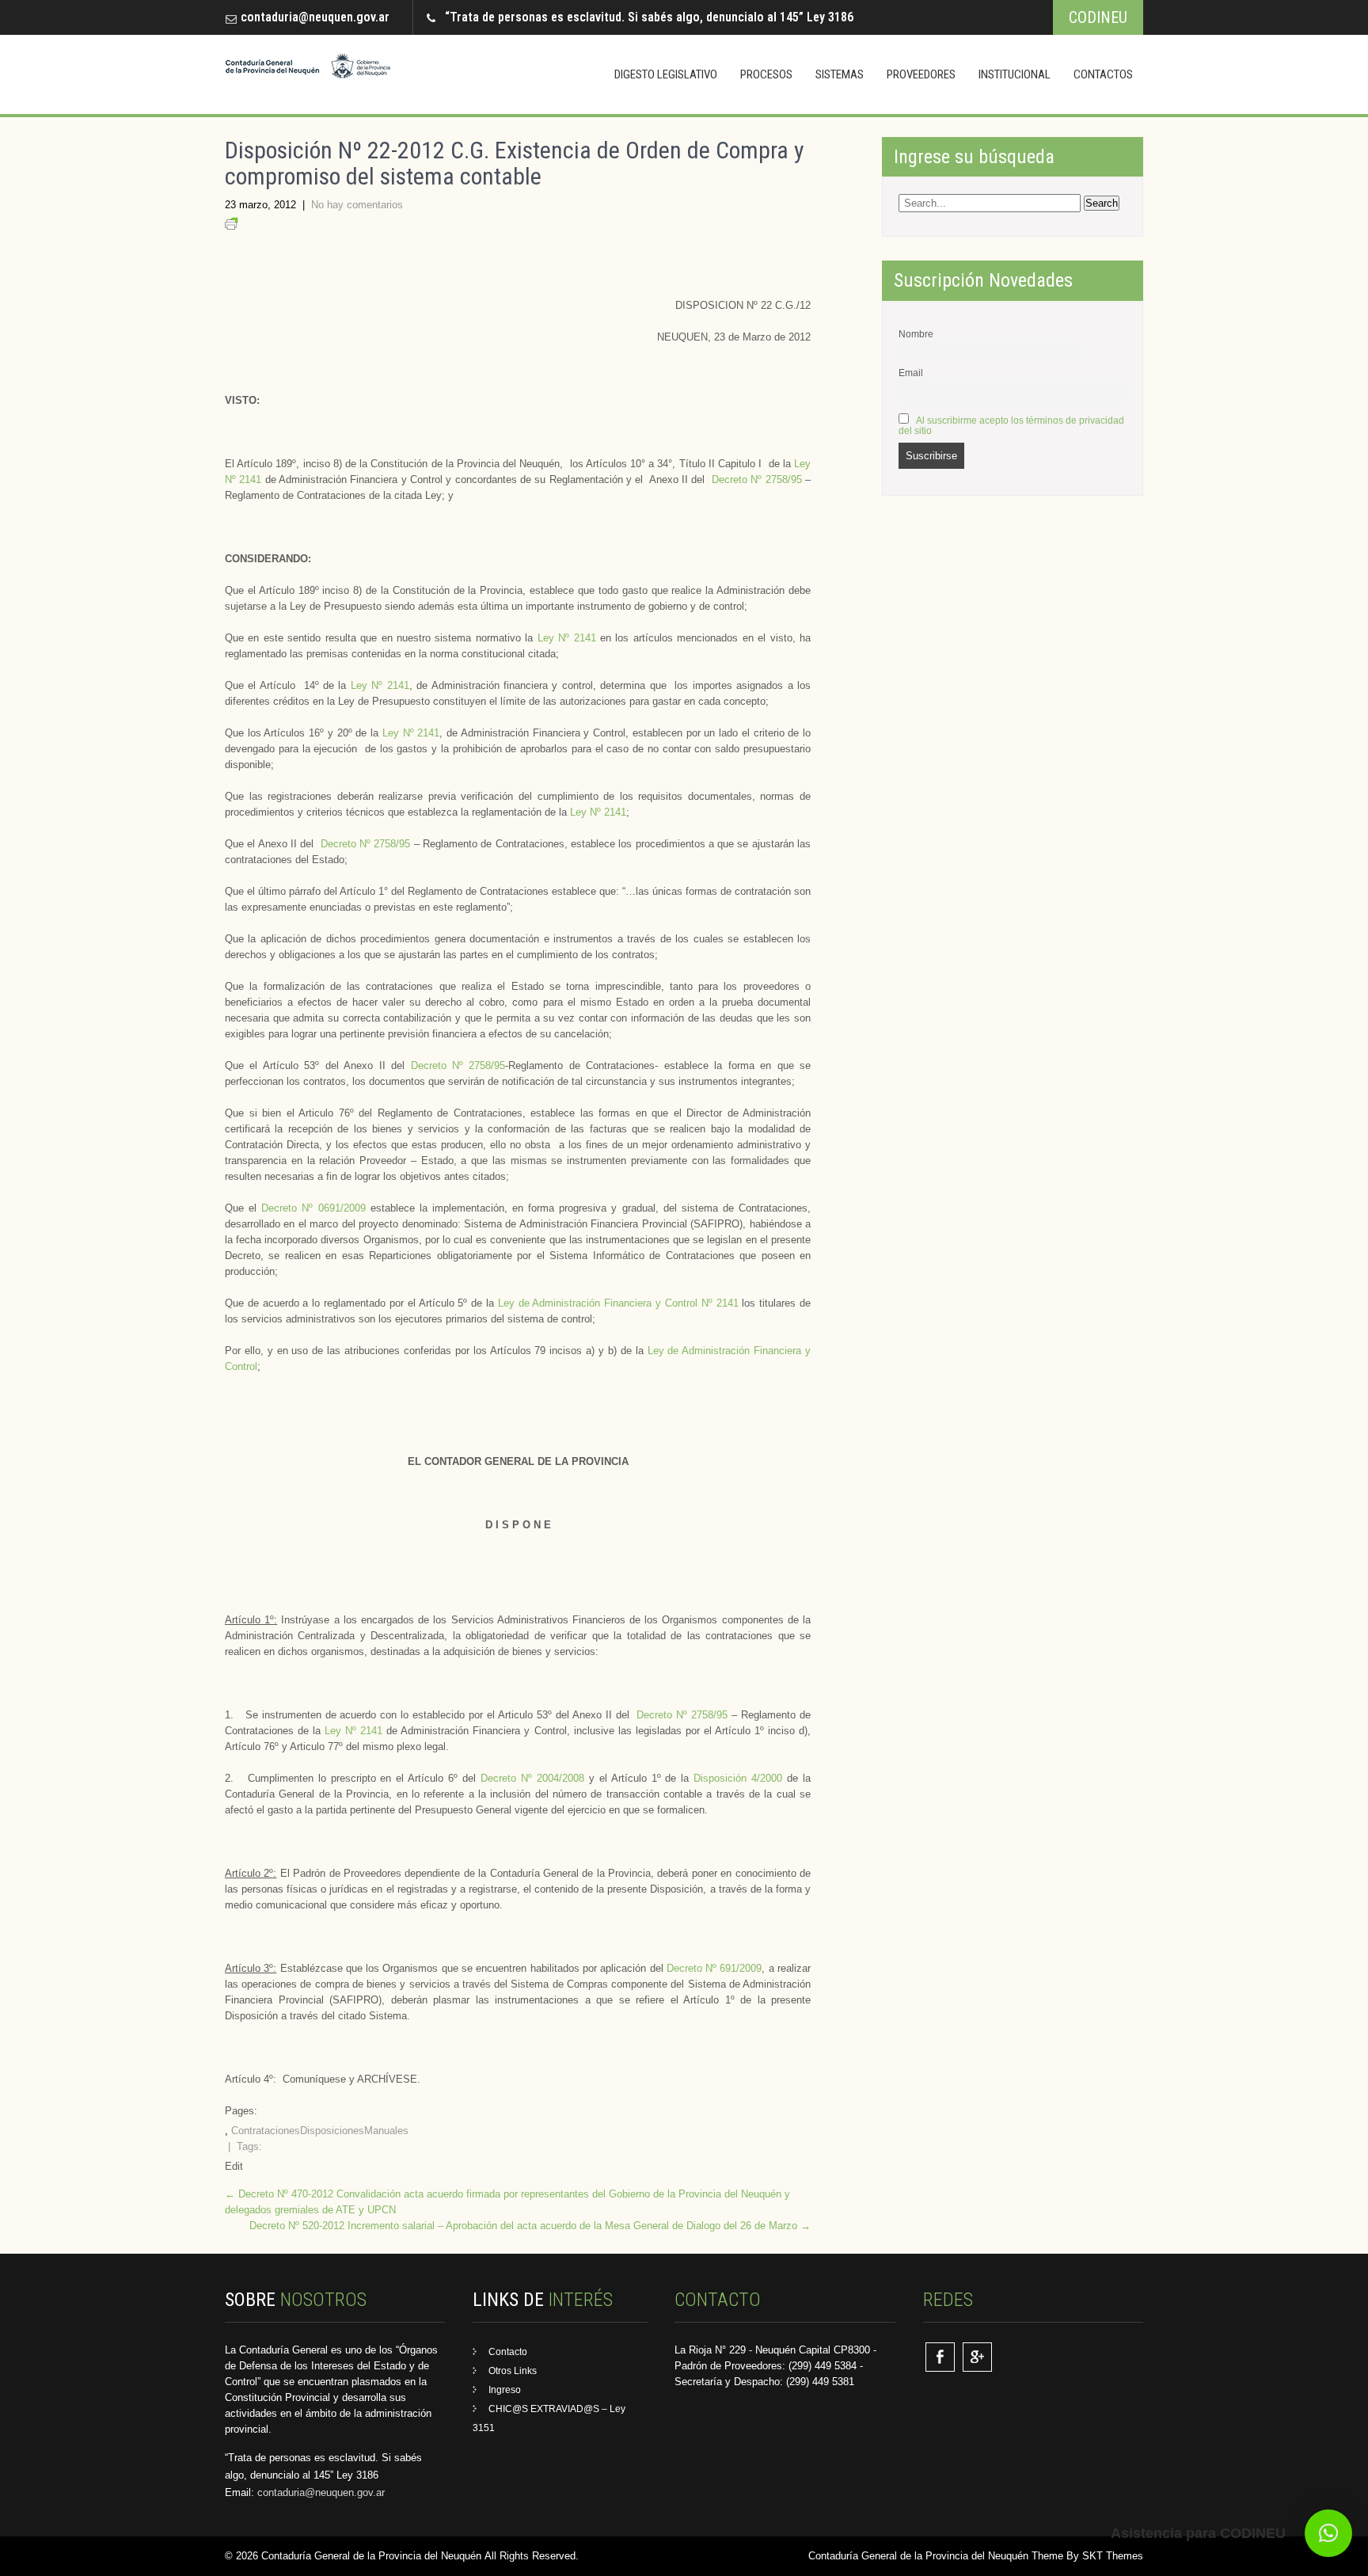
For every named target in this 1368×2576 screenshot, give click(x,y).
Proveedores (921, 74)
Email (911, 373)
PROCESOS (766, 74)
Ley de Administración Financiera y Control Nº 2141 (618, 1303)
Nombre (916, 334)
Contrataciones (266, 2131)
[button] (1328, 2533)
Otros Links (513, 2371)
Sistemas (840, 74)
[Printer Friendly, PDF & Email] (231, 226)
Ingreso (505, 2390)
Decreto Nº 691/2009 (714, 1968)
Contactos (1103, 74)
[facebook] (940, 2357)
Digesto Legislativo (666, 74)
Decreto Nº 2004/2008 (532, 1778)
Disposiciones (332, 2131)
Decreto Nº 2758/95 (757, 479)
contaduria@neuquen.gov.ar (315, 17)
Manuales (386, 2131)
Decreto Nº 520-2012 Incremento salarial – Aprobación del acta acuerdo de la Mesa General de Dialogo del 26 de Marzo (530, 2226)
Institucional (1015, 74)
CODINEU (1098, 17)
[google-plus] (977, 2357)
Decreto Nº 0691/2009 (313, 1208)
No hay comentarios (357, 205)
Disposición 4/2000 (738, 1778)
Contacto (508, 2352)
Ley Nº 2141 (567, 638)
